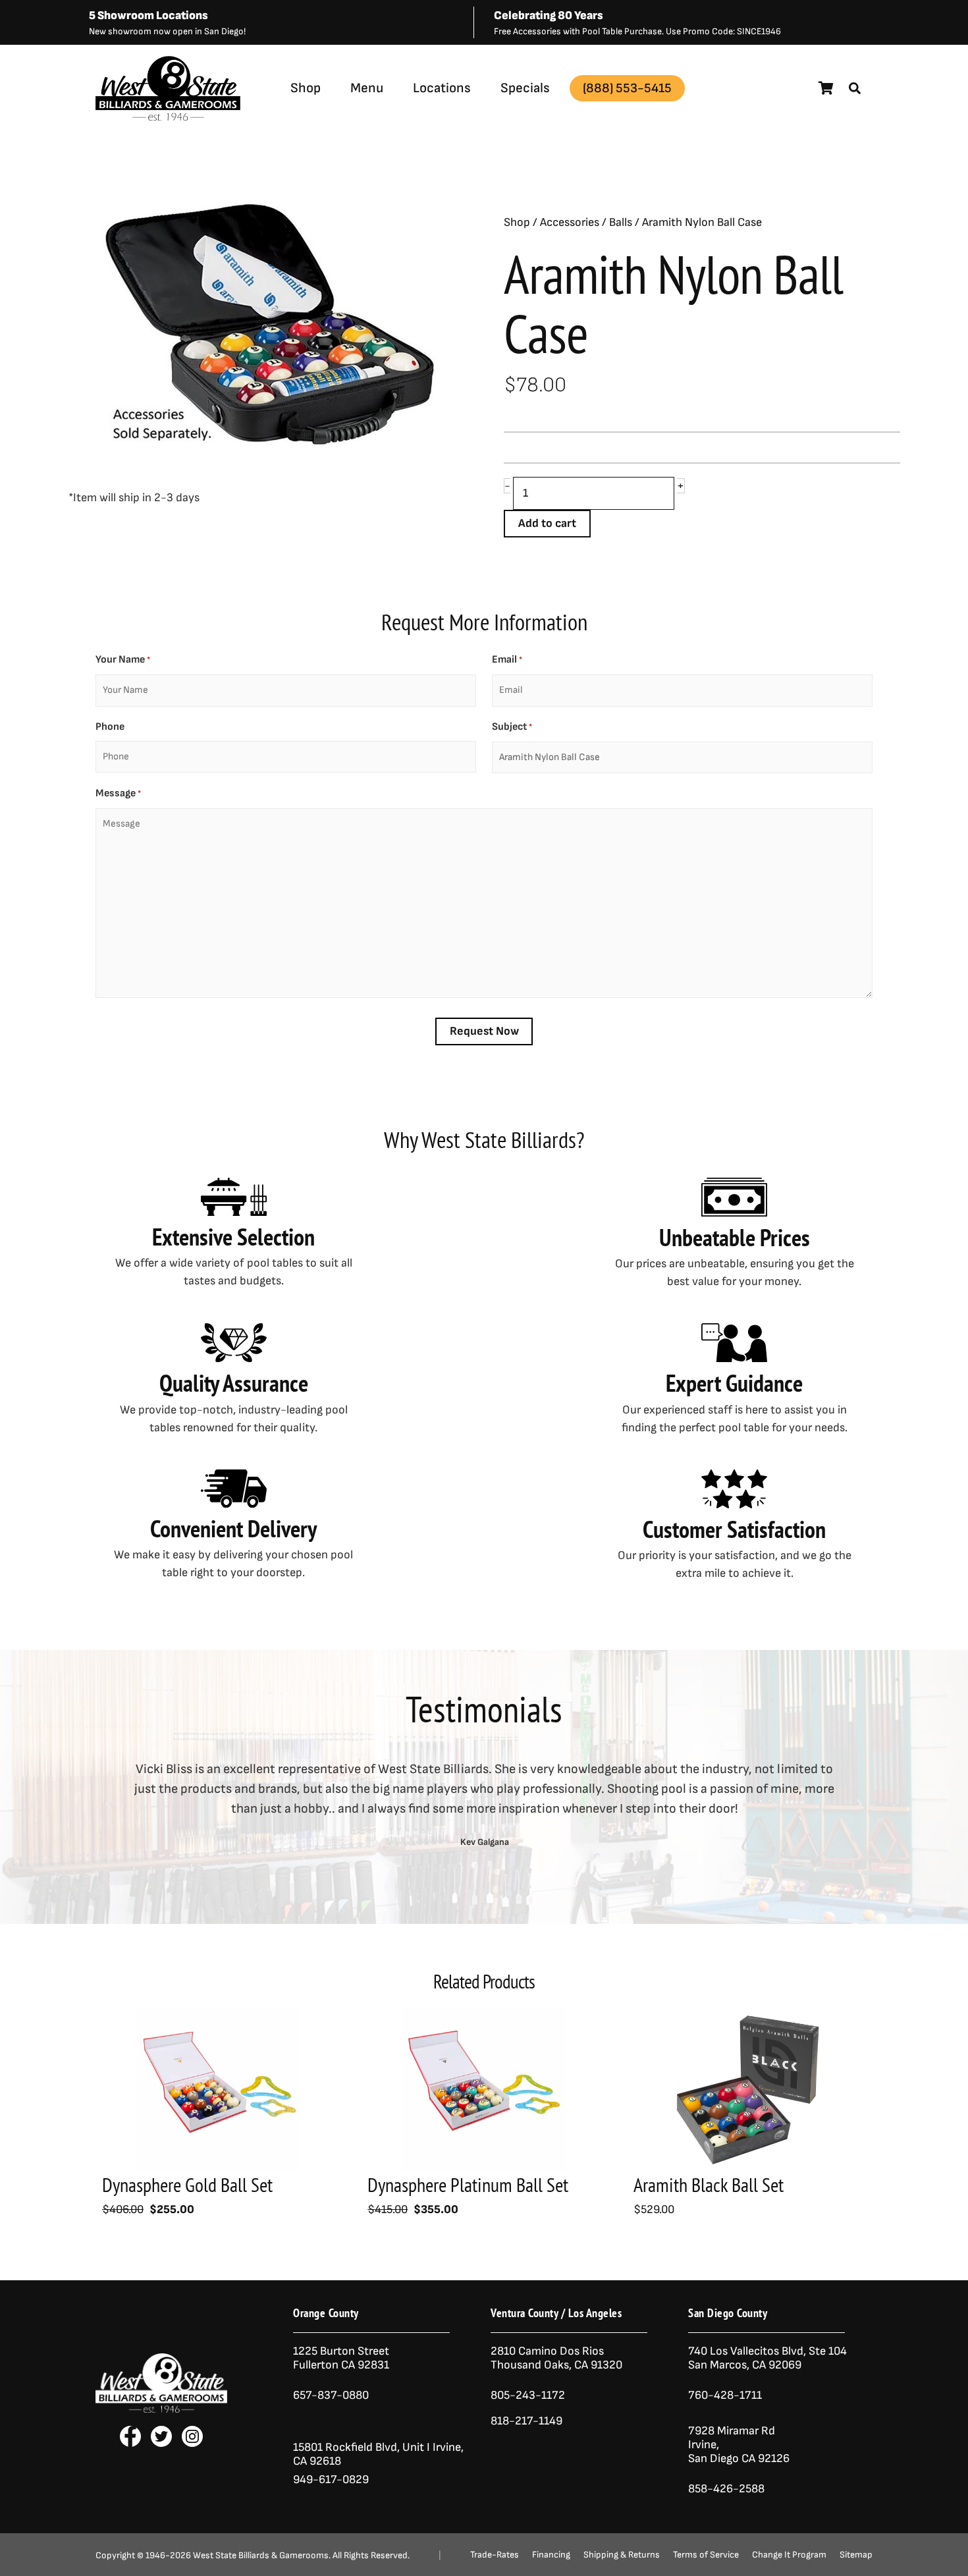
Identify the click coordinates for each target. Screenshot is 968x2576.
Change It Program (789, 2555)
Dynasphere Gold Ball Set (187, 2184)
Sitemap (856, 2555)
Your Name (123, 660)
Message (118, 793)
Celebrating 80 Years (549, 15)
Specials (525, 88)
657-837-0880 (331, 2395)
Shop (306, 88)
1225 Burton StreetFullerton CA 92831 (341, 2358)
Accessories (570, 222)
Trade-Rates (495, 2555)
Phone (110, 727)
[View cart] (826, 88)
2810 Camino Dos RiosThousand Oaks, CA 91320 (556, 2358)
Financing (551, 2555)
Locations (442, 88)
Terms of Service (706, 2555)
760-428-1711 (726, 2395)
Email (507, 660)
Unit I (415, 2447)
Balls (621, 222)
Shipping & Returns (622, 2555)
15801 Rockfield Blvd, (346, 2447)
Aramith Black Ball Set (709, 2184)
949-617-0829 (331, 2480)
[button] (855, 88)
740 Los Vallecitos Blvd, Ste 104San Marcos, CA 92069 (767, 2358)
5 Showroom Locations (148, 15)
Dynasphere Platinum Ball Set (468, 2184)
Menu (367, 88)
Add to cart (547, 523)
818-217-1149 (526, 2421)
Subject (512, 727)
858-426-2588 (726, 2489)
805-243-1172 (528, 2395)
